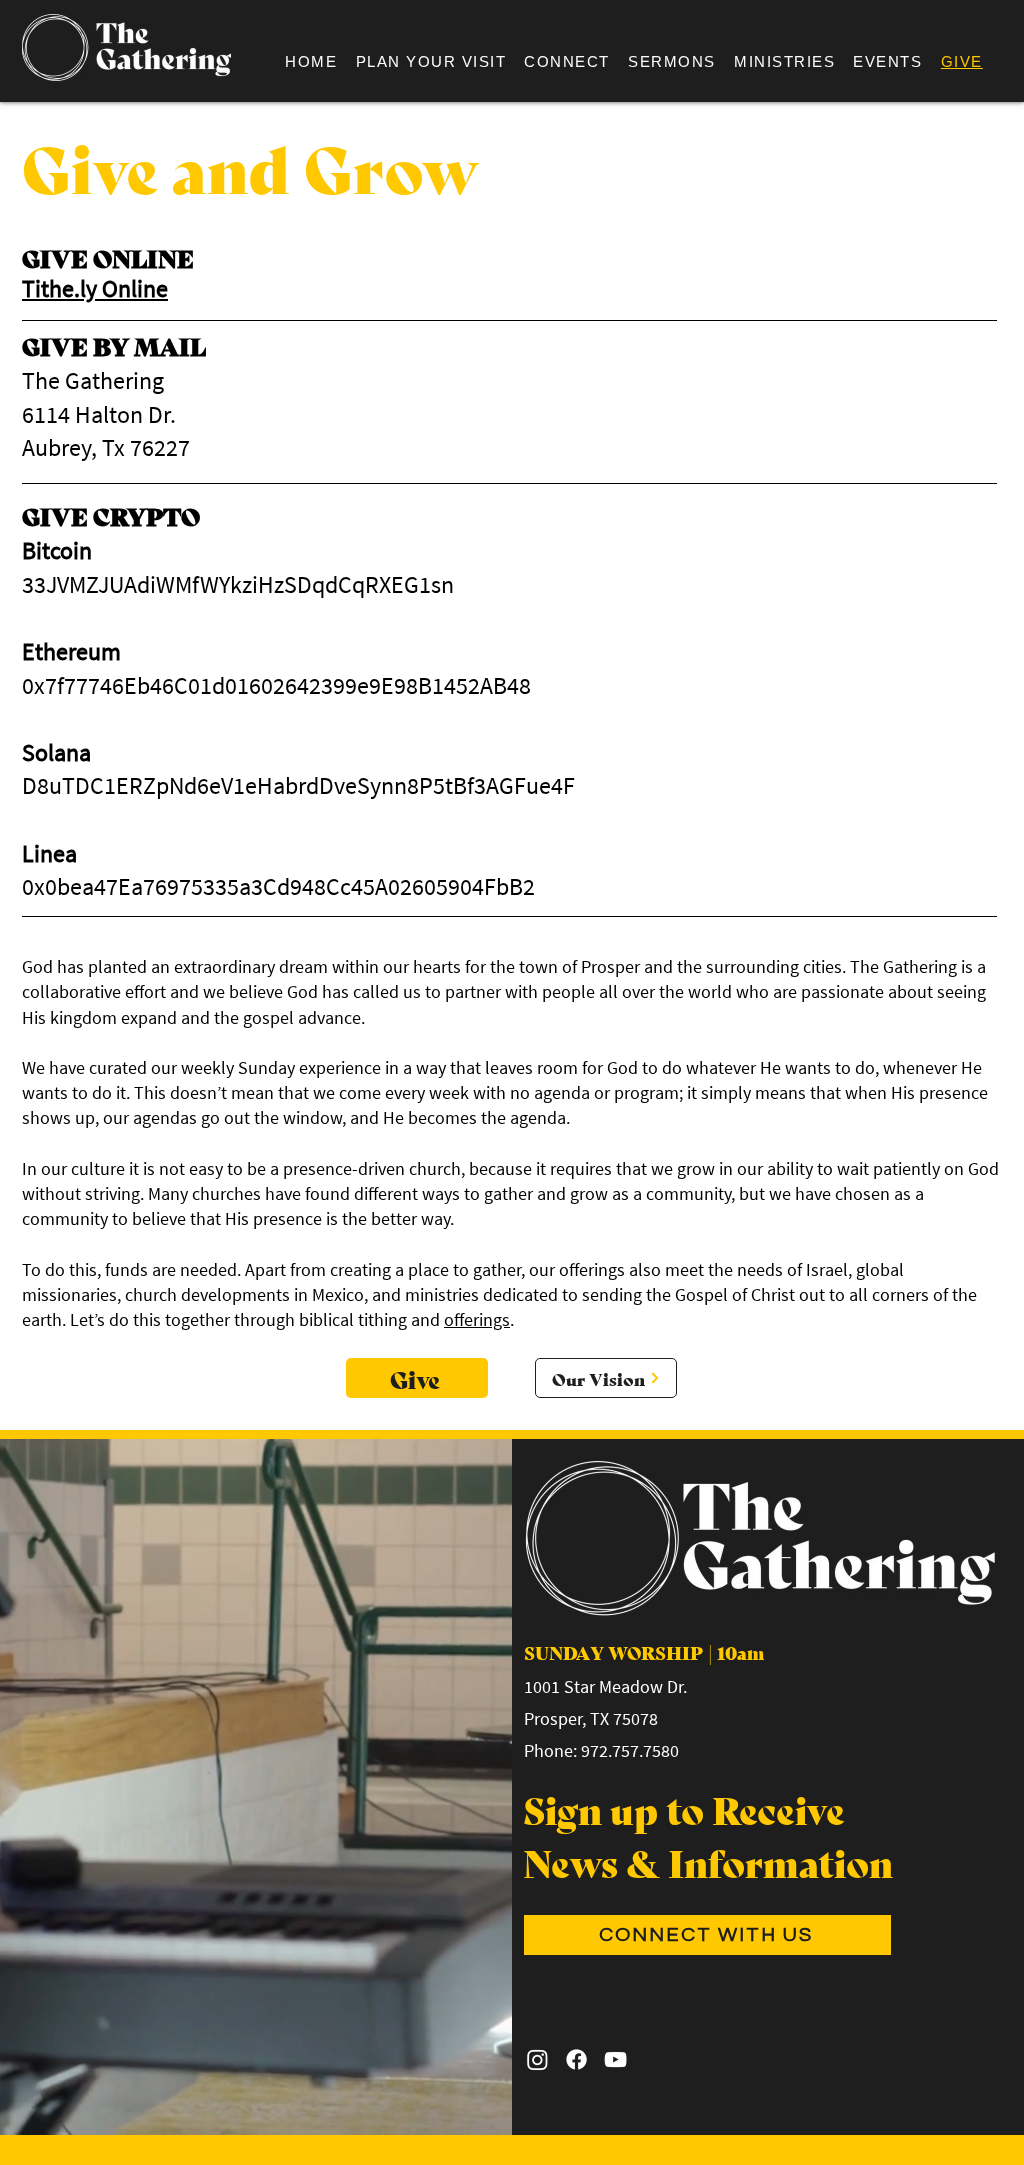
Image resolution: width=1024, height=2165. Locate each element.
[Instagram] (537, 2059)
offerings (477, 1319)
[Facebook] (576, 2059)
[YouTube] (615, 2059)
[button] (567, 61)
